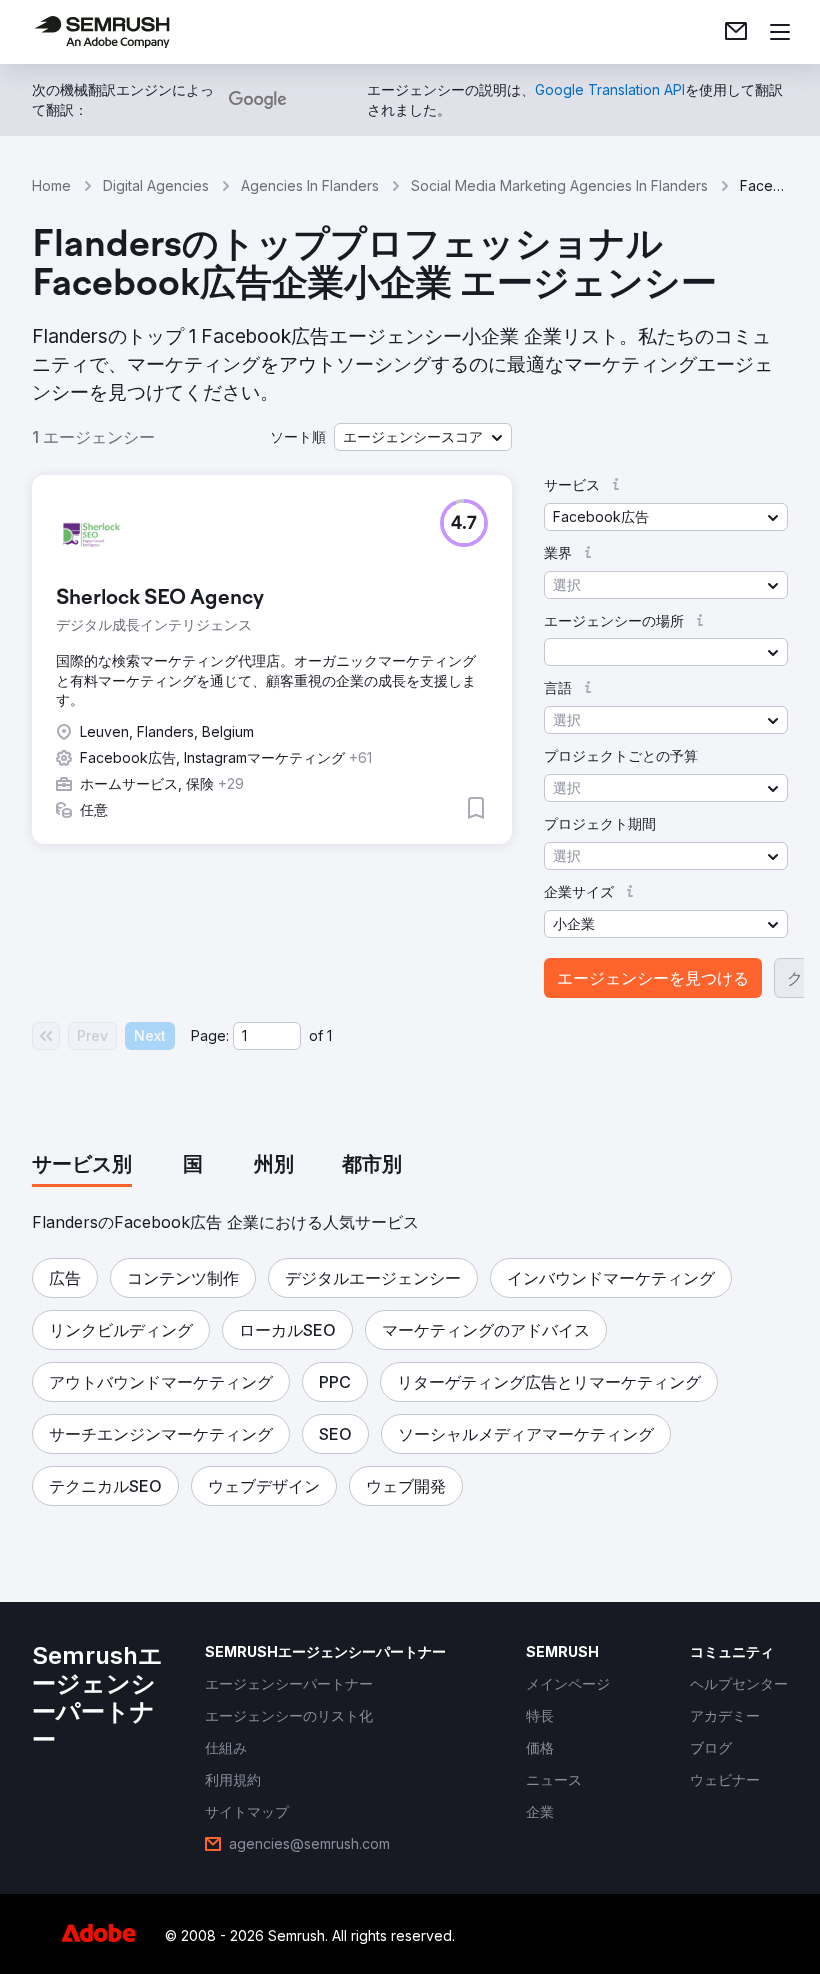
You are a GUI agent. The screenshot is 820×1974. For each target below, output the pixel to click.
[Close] (756, 643)
